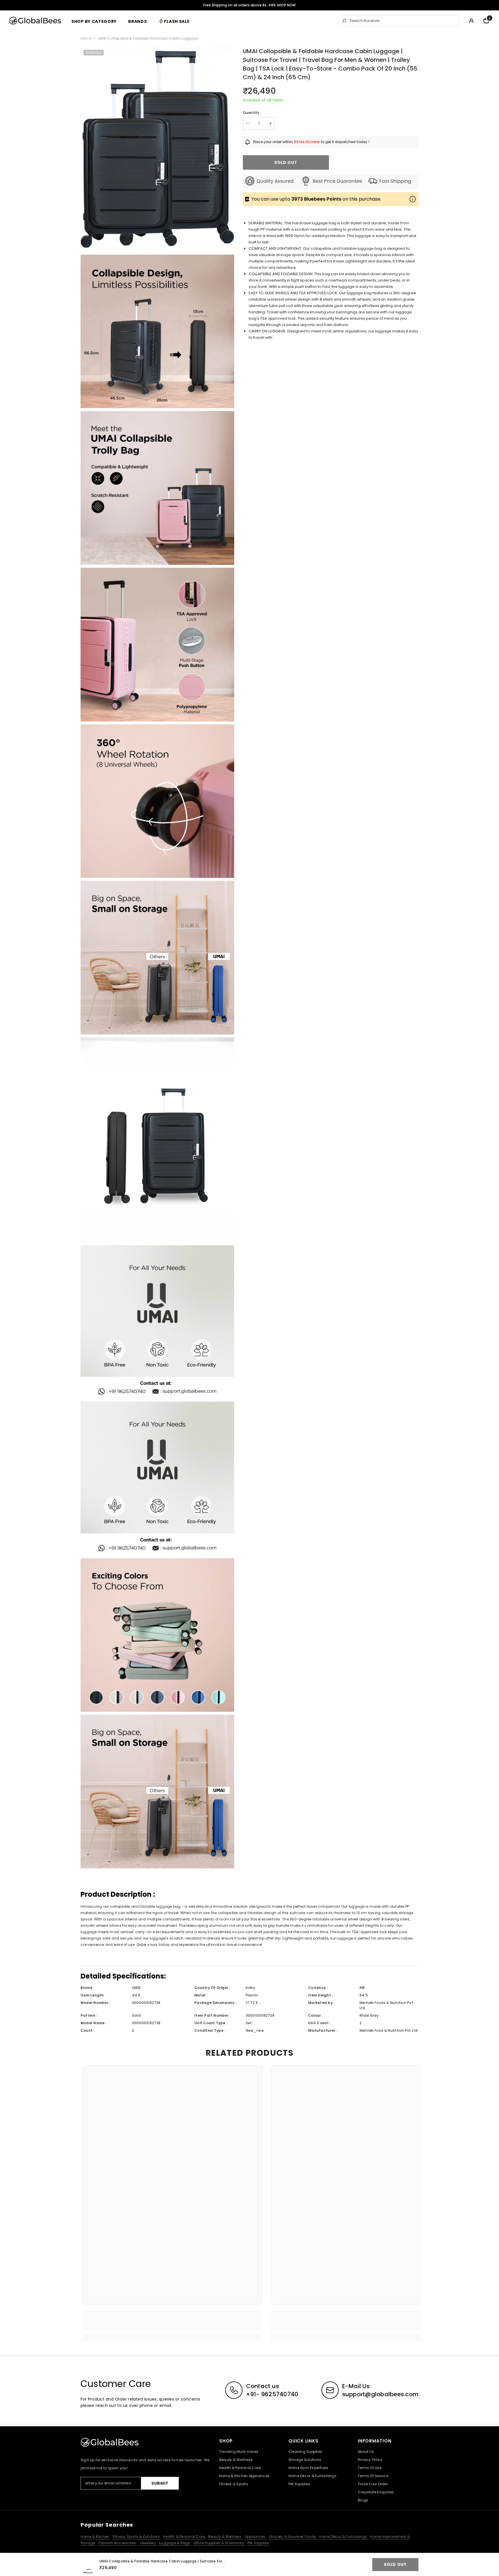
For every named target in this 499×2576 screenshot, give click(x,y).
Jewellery (148, 2543)
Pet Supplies (258, 2543)
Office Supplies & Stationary (219, 2543)
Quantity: (252, 113)
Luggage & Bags (175, 2543)
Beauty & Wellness (225, 2537)
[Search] (399, 21)
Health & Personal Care (185, 2537)
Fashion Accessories (118, 2543)
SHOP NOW (286, 5)
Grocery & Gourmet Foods (293, 2537)
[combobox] (403, 21)
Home (86, 38)
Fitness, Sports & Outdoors (137, 2537)
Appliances (256, 2537)
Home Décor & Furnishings (343, 2537)
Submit (160, 2483)
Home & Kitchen (95, 2537)
